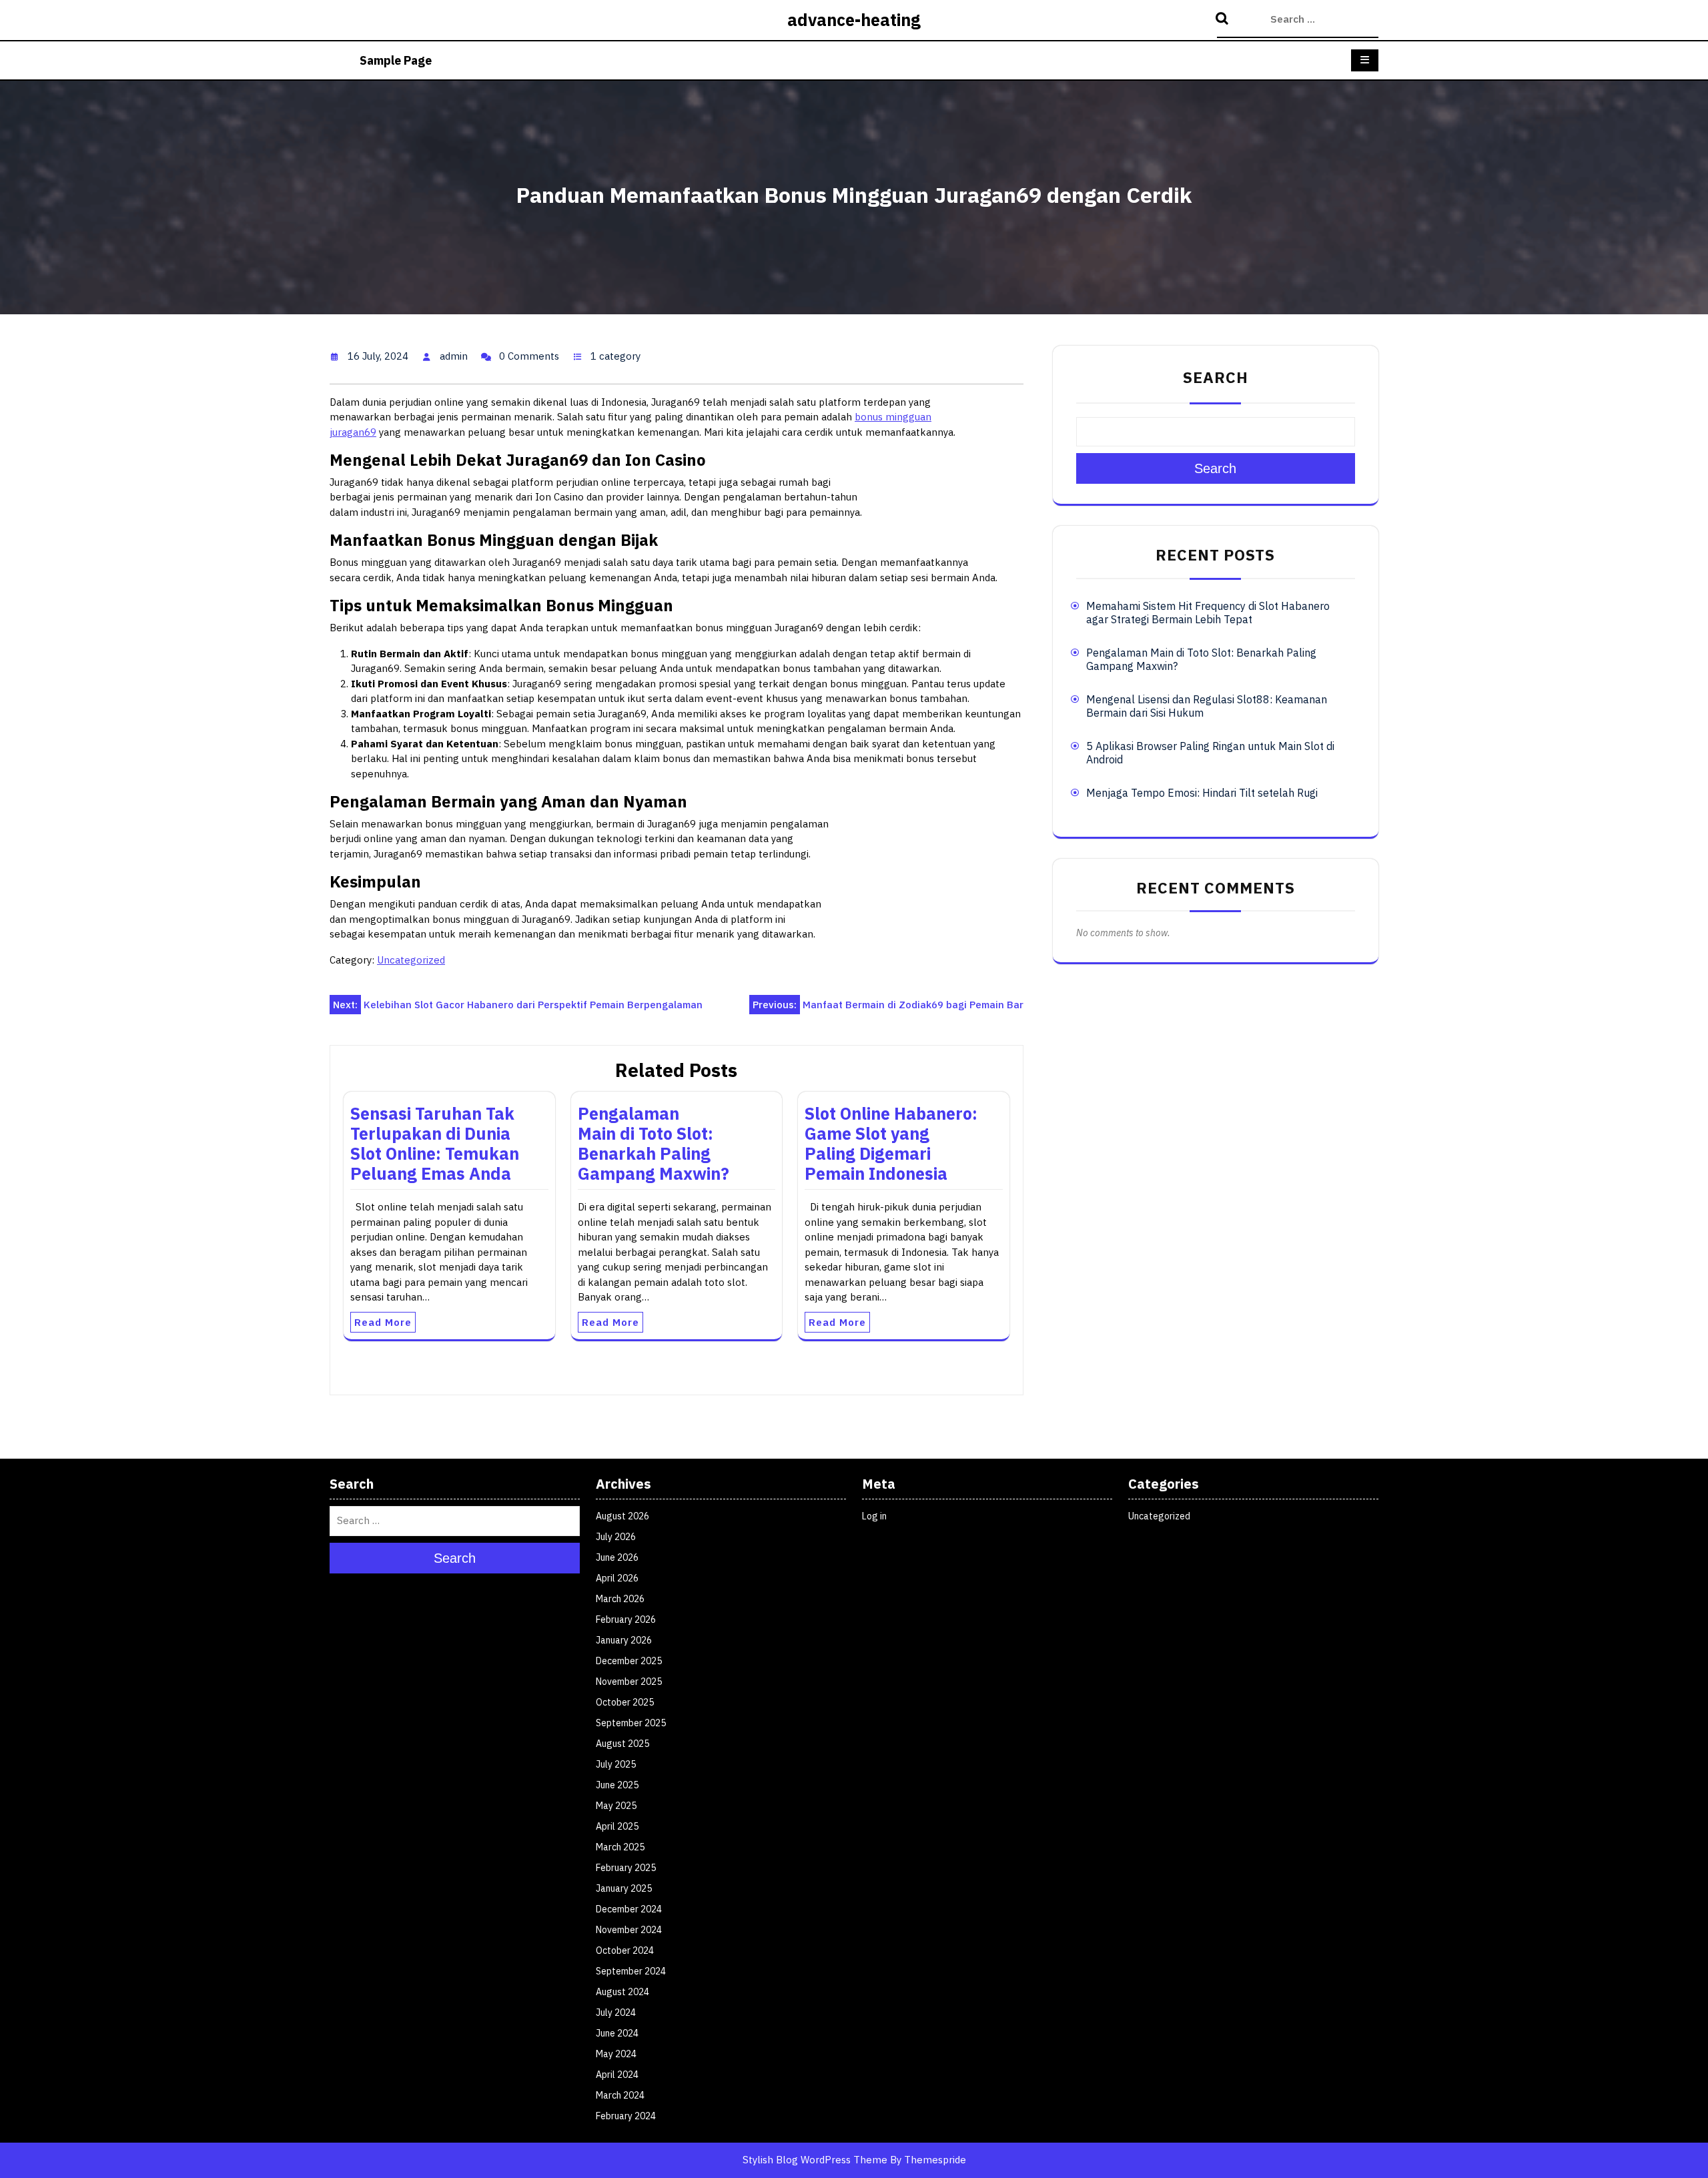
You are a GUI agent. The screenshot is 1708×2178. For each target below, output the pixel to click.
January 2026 (624, 1640)
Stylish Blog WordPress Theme (815, 2160)
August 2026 (622, 1516)
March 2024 (620, 2095)
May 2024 (616, 2054)
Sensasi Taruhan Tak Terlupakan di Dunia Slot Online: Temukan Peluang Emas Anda (435, 1143)
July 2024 (616, 2013)
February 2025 (626, 1868)
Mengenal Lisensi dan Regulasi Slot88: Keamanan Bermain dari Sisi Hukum (1207, 706)
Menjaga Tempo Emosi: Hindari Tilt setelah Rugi (1202, 793)
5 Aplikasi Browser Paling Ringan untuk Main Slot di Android (1210, 753)
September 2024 (631, 1971)
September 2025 (631, 1723)
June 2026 (617, 1557)
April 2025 (617, 1826)
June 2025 (617, 1785)
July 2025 (616, 1764)
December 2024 (629, 1909)
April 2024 (617, 2075)
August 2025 (622, 1744)
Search (1224, 19)
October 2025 (625, 1702)
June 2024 (617, 2033)
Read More (383, 1322)
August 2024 (622, 1992)
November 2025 (629, 1682)
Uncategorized (411, 960)
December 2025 (629, 1661)
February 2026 (626, 1619)
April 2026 (617, 1578)
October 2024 (625, 1950)
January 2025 (624, 1888)
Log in (874, 1516)
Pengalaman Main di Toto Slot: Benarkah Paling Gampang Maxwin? (654, 1143)
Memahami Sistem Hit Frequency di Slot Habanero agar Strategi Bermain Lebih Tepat (1208, 613)
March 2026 (620, 1599)
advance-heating (854, 20)
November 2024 (629, 1930)
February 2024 (626, 2116)
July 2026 (616, 1537)
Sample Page (396, 60)
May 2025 (616, 1806)
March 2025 (620, 1847)
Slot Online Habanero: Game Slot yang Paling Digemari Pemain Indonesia (891, 1143)
